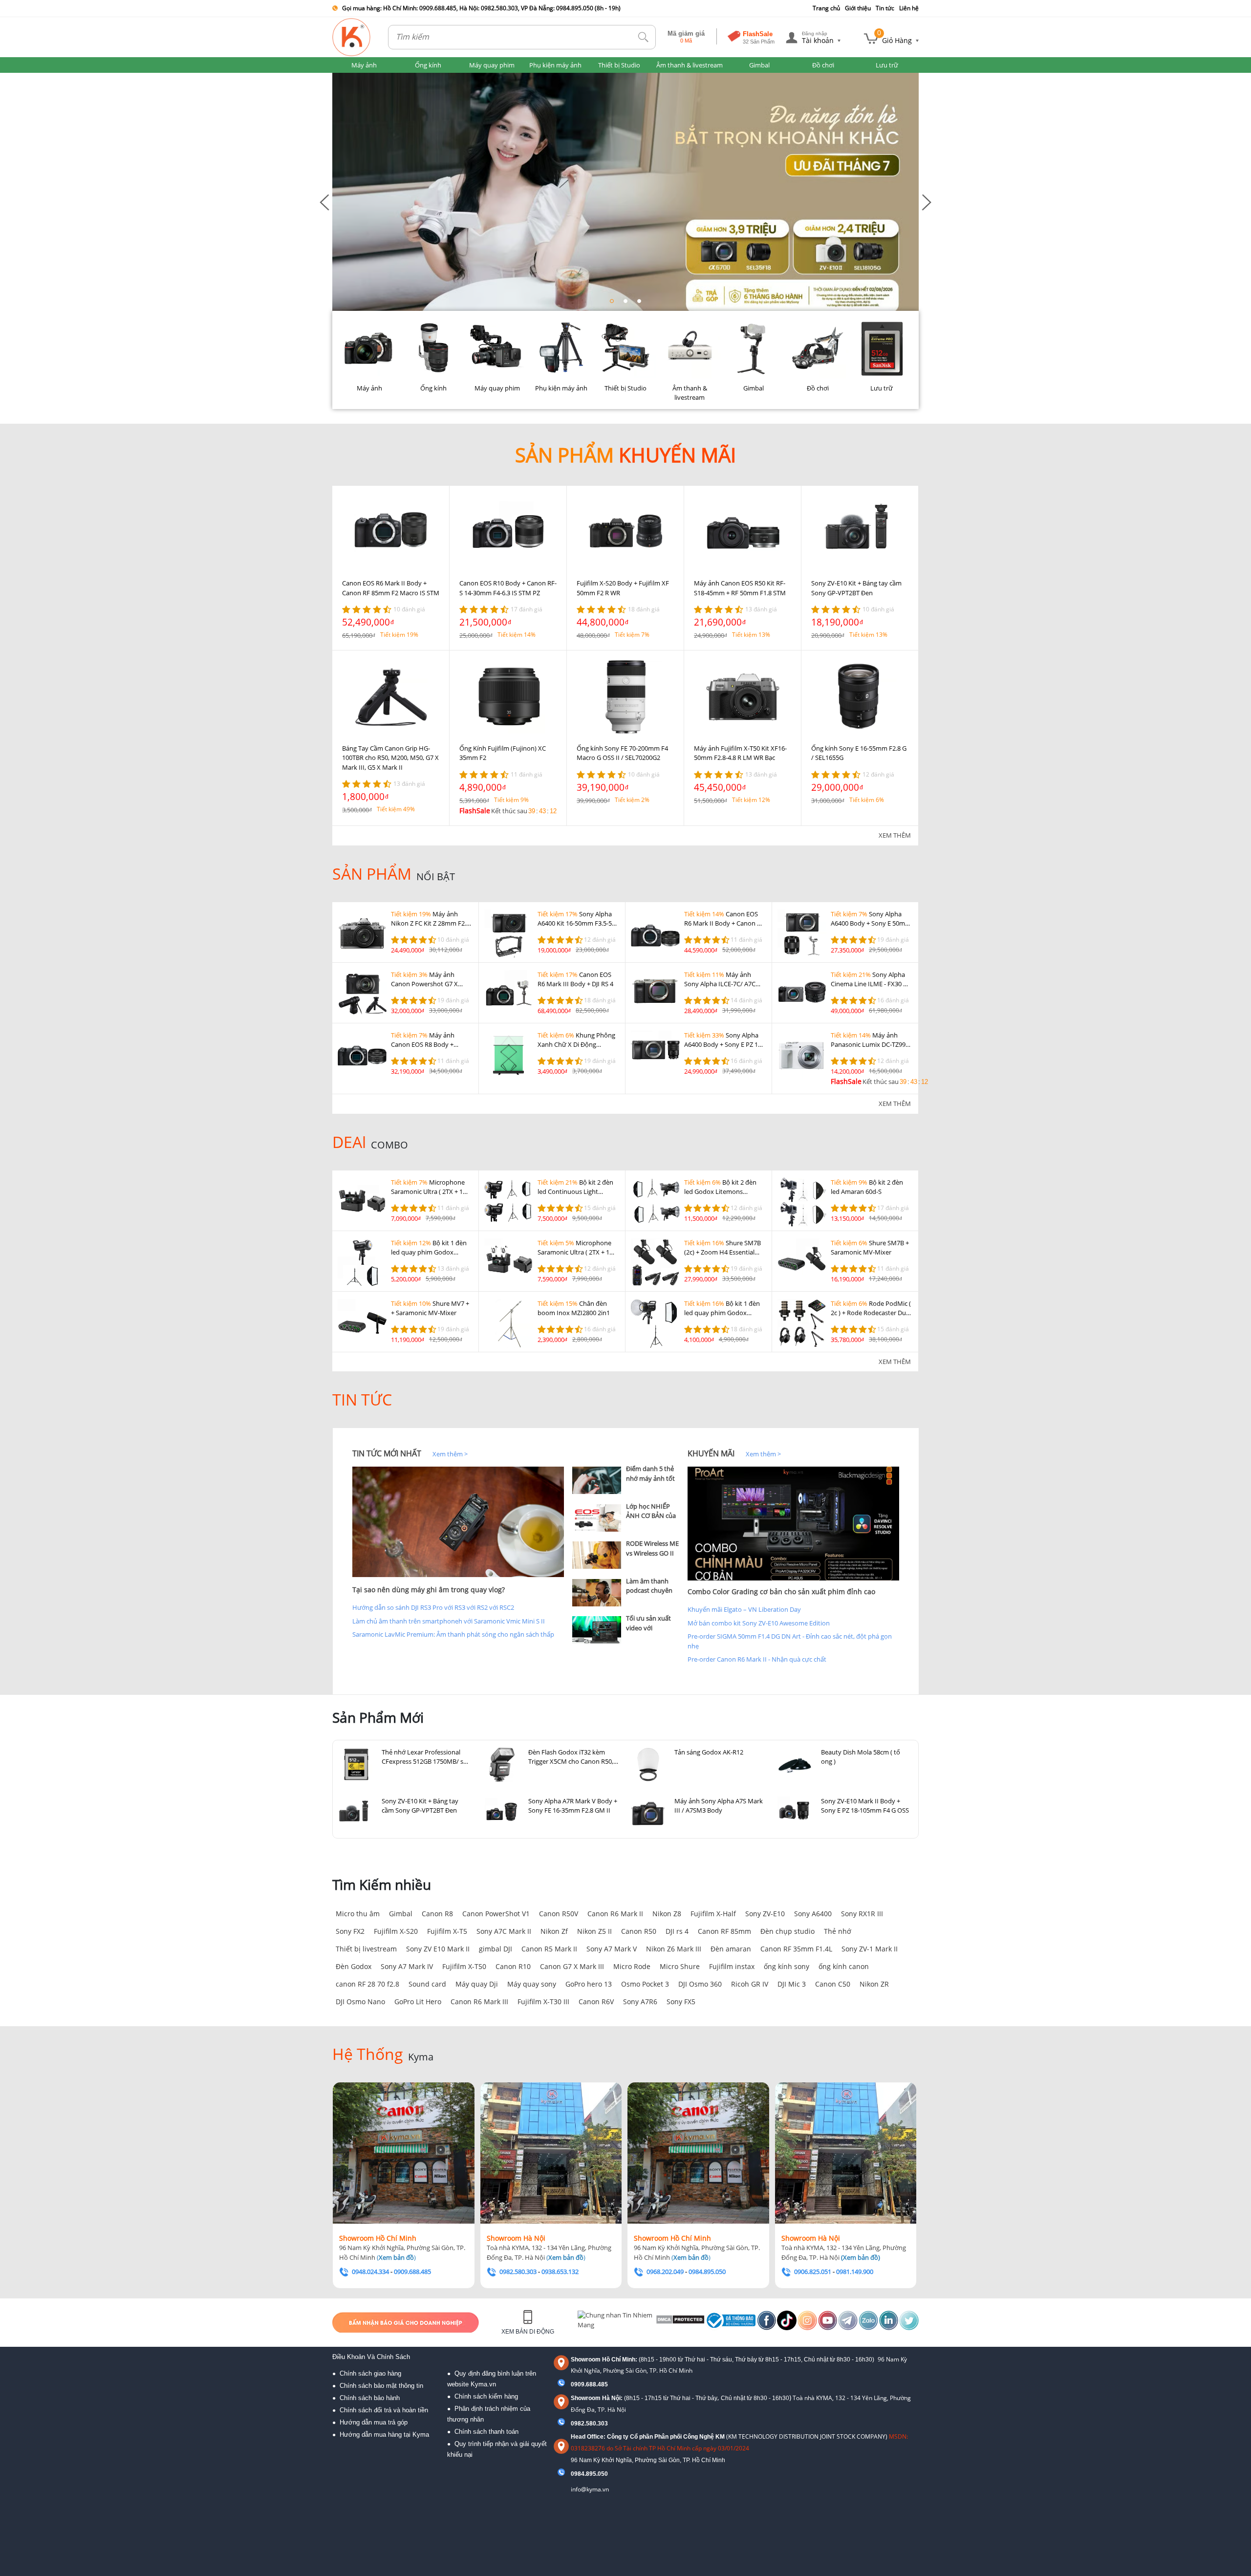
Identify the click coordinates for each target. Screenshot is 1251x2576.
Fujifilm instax (732, 1966)
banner (343, 77)
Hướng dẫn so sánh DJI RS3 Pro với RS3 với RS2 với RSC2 (433, 1607)
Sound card (427, 1984)
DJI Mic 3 (792, 1984)
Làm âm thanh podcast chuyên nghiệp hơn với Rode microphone (652, 1595)
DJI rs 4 (677, 1931)
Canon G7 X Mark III (572, 1966)
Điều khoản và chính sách (371, 2357)
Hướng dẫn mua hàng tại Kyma (384, 2435)
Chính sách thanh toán (486, 2432)
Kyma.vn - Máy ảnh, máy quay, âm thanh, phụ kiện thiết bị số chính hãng (352, 37)
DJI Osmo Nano (360, 2002)
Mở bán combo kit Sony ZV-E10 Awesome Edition (759, 1623)
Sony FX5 (681, 2002)
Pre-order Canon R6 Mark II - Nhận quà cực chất (757, 1659)
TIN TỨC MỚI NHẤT (387, 1453)
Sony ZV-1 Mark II (870, 1949)
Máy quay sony (532, 1984)
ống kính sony (787, 1966)
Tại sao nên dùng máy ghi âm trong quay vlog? (429, 1590)
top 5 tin (587, 1453)
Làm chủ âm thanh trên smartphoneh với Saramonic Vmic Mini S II (449, 1621)
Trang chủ (826, 8)
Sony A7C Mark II (504, 1931)
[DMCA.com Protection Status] (679, 2322)
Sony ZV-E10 (765, 1914)
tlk (644, 37)
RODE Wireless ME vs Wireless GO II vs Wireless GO (652, 1553)
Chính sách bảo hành (370, 2398)
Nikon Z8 (667, 1914)
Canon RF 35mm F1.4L (796, 1949)
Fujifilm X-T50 (464, 1966)
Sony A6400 (813, 1914)
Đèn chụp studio (787, 1931)
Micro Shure (680, 1966)
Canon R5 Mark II (549, 1949)
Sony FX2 (350, 1931)
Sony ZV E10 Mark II (438, 1949)
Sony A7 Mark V (612, 1949)
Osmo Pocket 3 (645, 1984)
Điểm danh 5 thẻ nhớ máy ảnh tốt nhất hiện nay (650, 1478)
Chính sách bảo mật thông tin (381, 2386)
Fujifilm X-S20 (396, 1931)
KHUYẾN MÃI (711, 1453)
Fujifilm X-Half (713, 1914)
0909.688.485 (589, 2384)
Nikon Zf (554, 1931)
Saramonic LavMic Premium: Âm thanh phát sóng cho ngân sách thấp (453, 1634)
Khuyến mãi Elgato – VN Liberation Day (744, 1609)
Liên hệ (909, 8)
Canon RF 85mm (724, 1931)
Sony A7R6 (640, 2002)
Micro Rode (632, 1966)
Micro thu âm (358, 1914)
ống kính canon (844, 1966)
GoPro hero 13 (589, 1984)
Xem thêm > (450, 1454)
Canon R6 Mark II (615, 1914)
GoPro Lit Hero (418, 2002)
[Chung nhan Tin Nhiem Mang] (615, 2322)
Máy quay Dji (477, 1984)
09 (574, 2474)
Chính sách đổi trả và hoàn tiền (384, 2410)
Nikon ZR (874, 1984)
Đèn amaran (731, 1949)
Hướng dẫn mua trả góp (374, 2422)
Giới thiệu (858, 8)
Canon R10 (513, 1966)
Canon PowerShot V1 (496, 1914)
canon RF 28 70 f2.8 (367, 1984)
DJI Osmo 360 (700, 1984)
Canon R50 (639, 1931)
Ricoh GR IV (750, 1984)
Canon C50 (833, 1984)
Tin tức (885, 8)
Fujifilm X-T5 (447, 1931)
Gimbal (401, 1914)
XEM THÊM (895, 835)
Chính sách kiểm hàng (486, 2396)
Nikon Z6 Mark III (674, 1949)
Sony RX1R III (862, 1914)
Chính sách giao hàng (370, 2373)
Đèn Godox (354, 1966)
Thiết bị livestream (366, 1949)
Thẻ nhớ (838, 1931)
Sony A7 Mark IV (407, 1966)
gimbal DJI (496, 1949)
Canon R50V (559, 1914)
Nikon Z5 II (594, 1931)
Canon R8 (437, 1914)
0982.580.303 (589, 2424)
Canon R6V (596, 2002)
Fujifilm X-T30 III (543, 2002)
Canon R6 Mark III (479, 2002)
